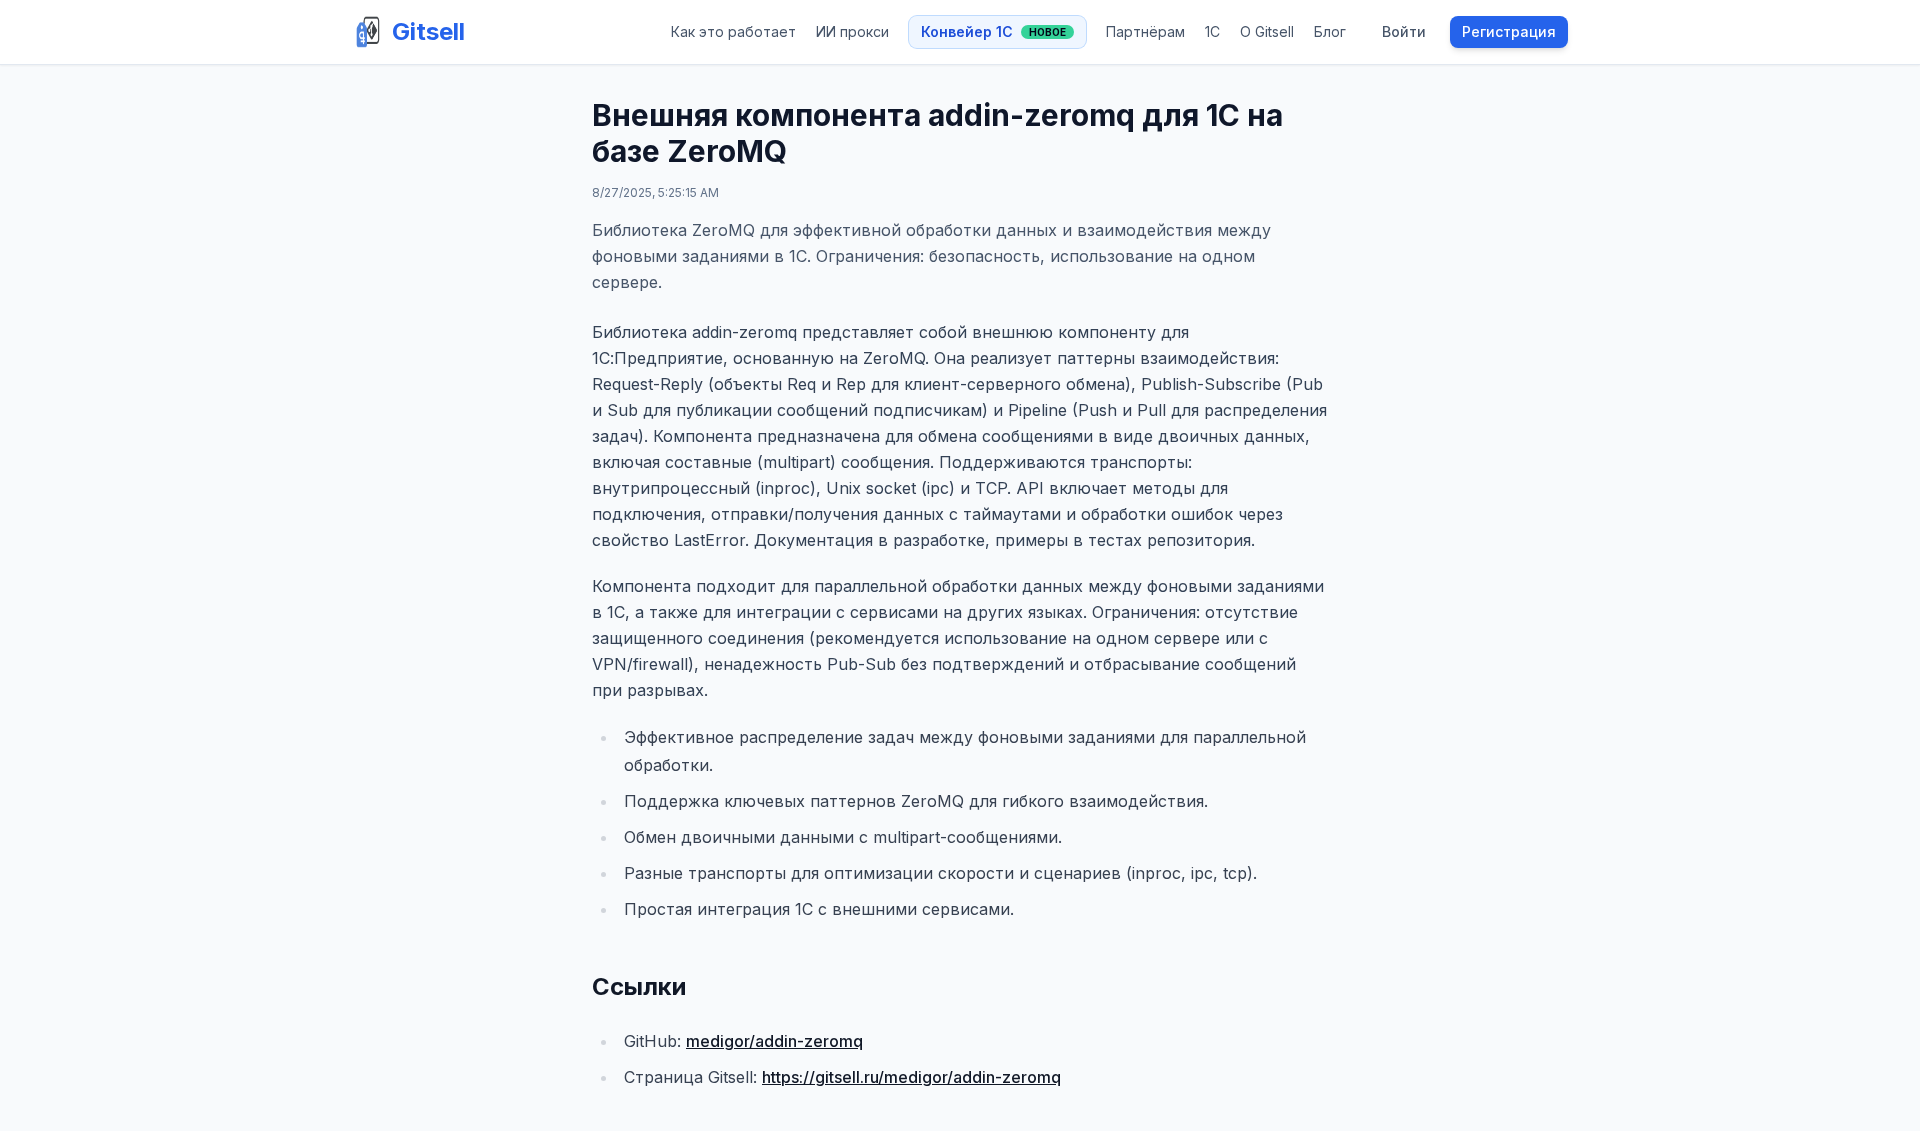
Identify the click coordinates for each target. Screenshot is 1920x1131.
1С (1212, 31)
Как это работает (733, 31)
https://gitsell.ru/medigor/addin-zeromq (911, 1077)
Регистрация (1509, 31)
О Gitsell (1267, 31)
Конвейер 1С (993, 31)
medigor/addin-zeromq (774, 1041)
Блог (1330, 31)
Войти (1404, 31)
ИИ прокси (852, 31)
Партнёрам (1145, 31)
